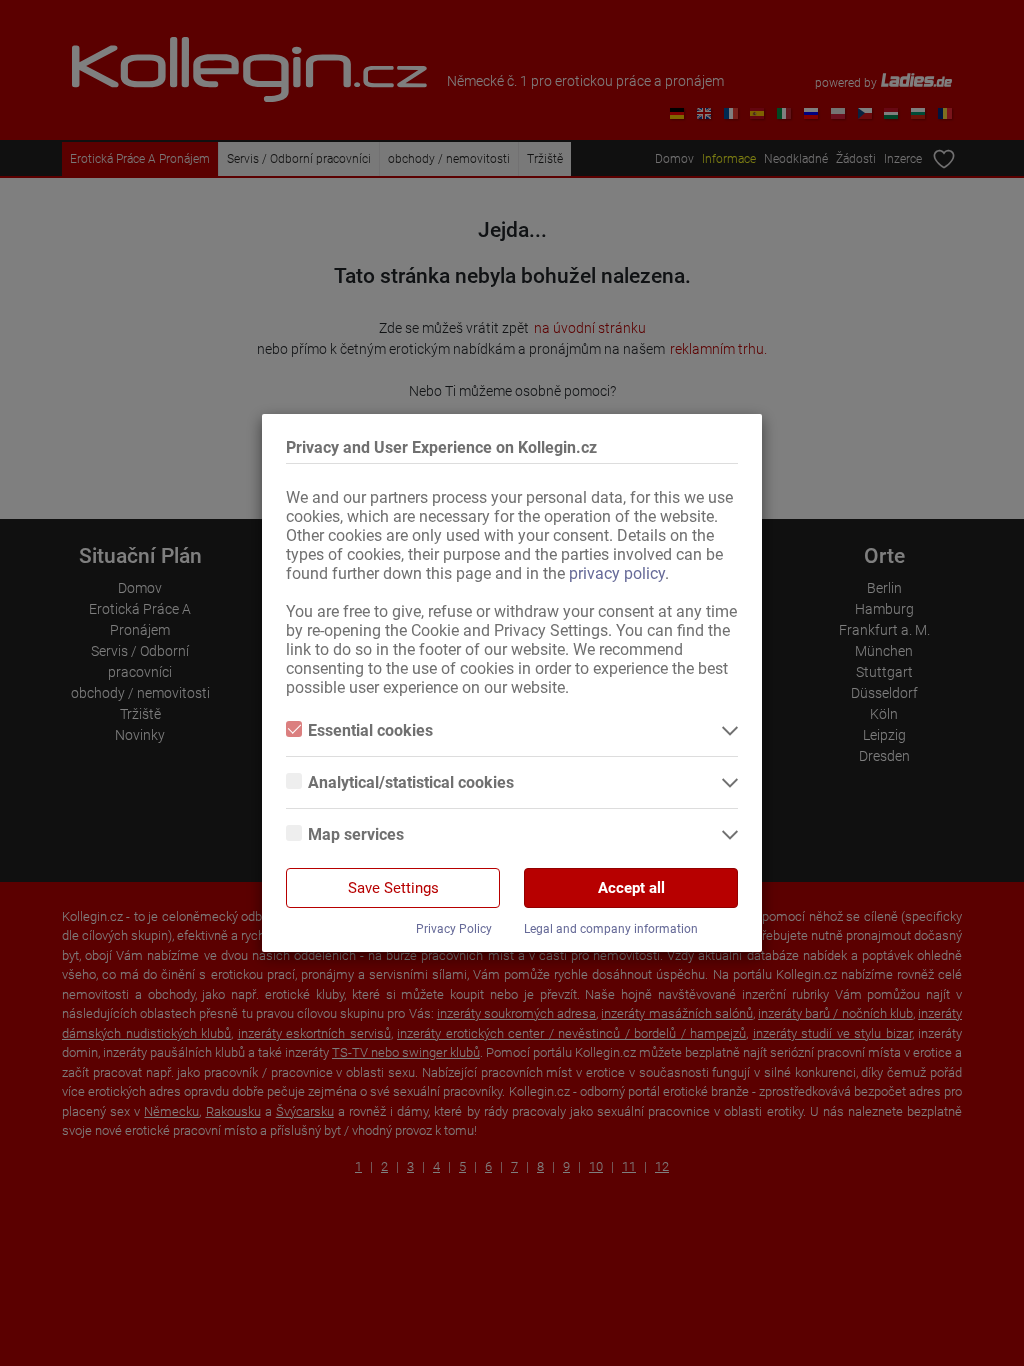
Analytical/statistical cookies (411, 782)
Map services (356, 834)
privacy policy (617, 573)
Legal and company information (611, 929)
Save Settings (393, 888)
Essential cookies (370, 730)
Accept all (631, 888)
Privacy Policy (454, 929)
